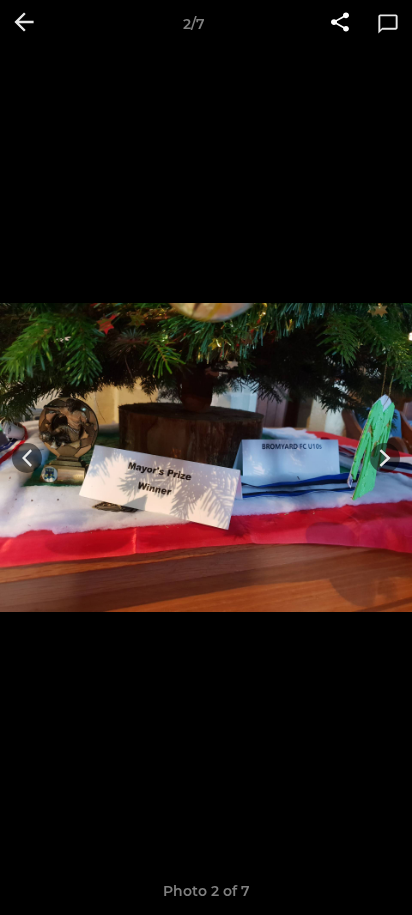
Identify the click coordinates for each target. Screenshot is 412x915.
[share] (340, 24)
